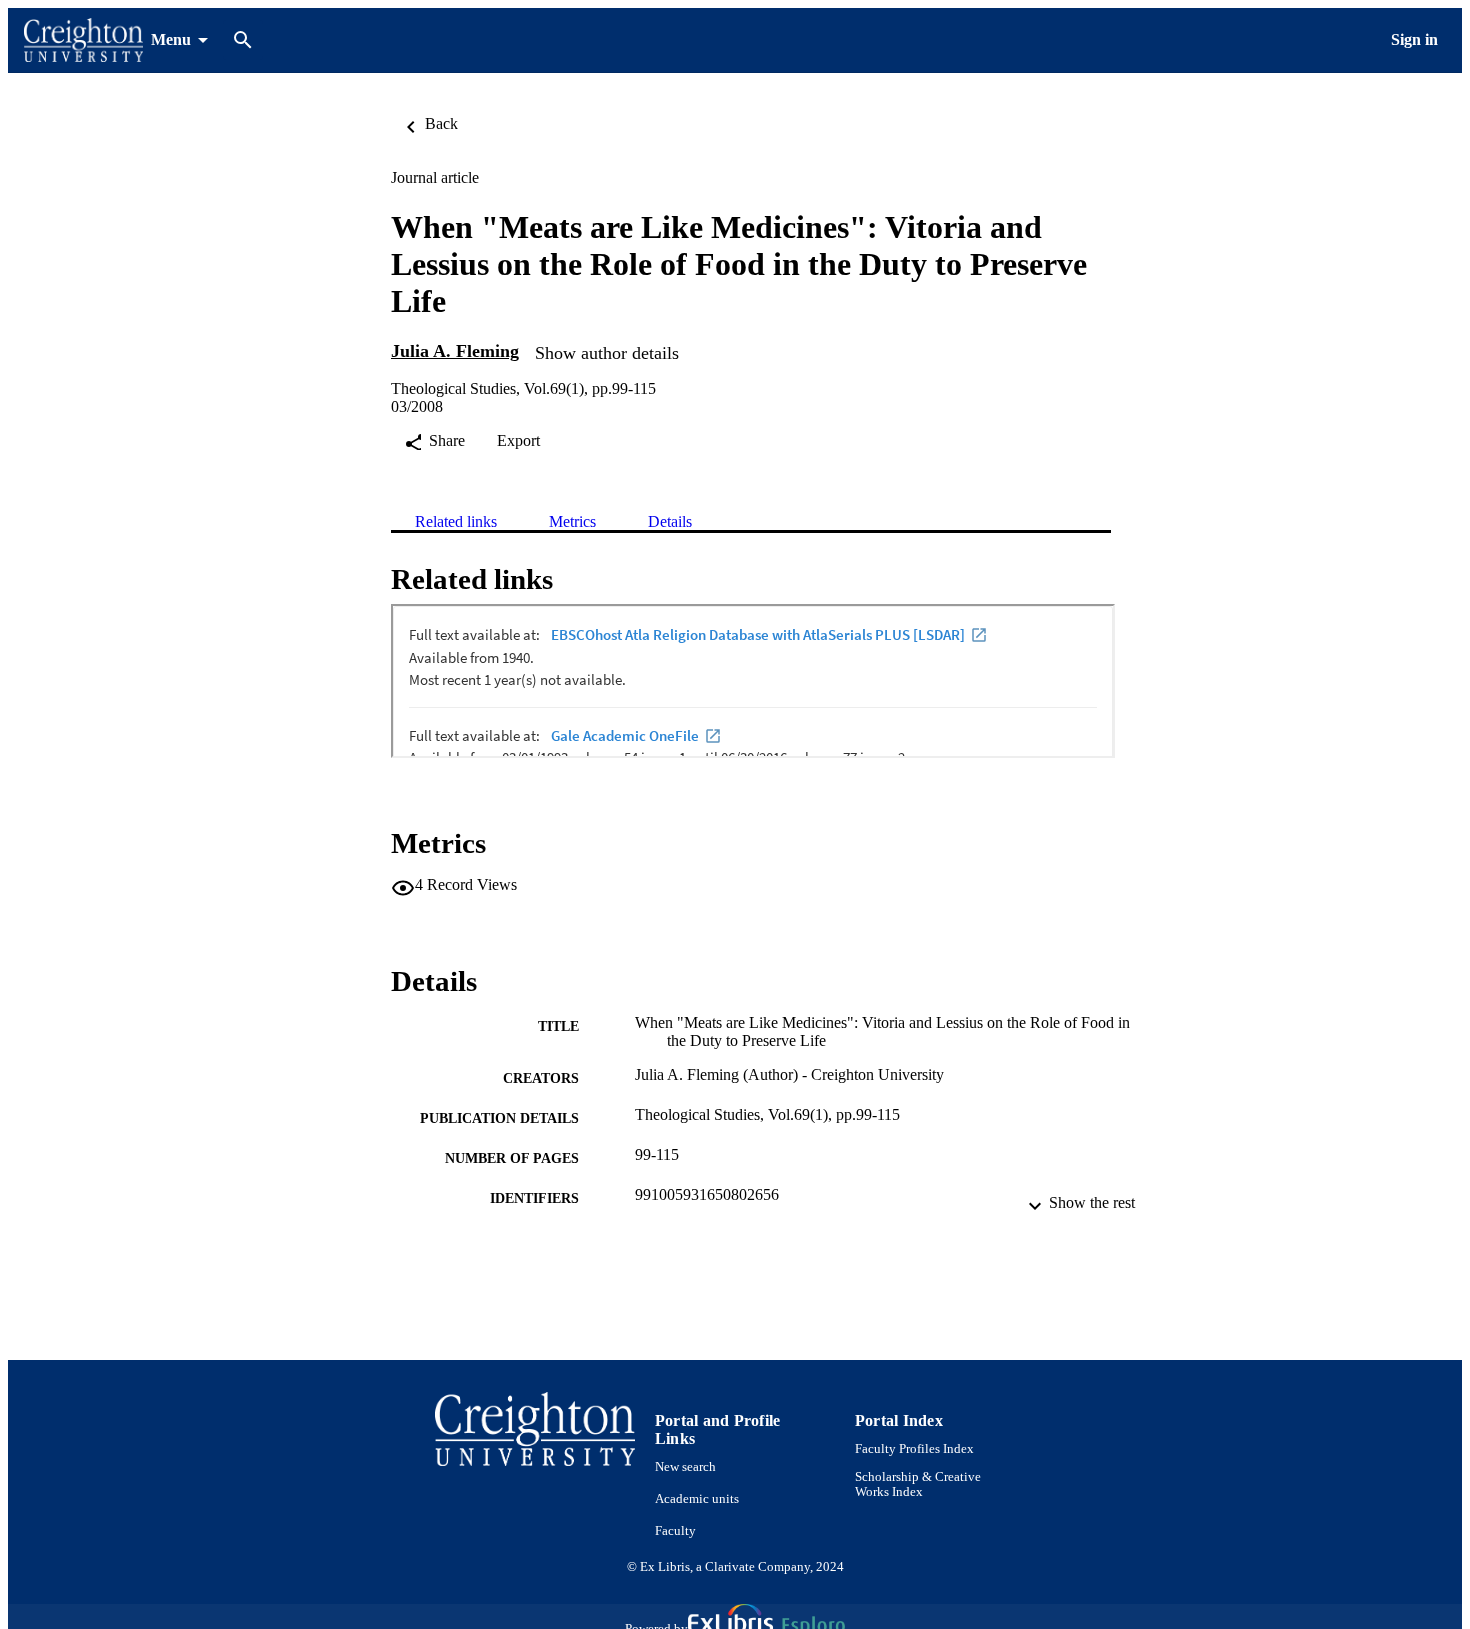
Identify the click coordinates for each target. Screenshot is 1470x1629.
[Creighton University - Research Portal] (83, 40)
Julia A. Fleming (455, 351)
